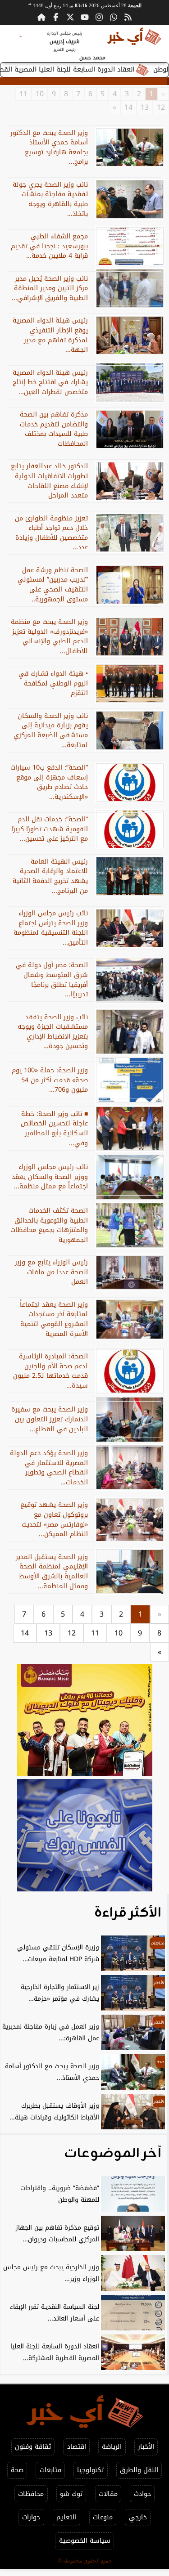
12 (161, 108)
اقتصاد (77, 2447)
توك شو (71, 2494)
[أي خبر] (84, 1721)
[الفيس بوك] (56, 17)
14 (128, 108)
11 (23, 94)
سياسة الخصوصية (85, 2541)
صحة (17, 2470)
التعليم (66, 2517)
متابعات (50, 2470)
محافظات (31, 2494)
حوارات (31, 2517)
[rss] (128, 17)
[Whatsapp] (114, 17)
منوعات (103, 2517)
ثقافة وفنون (33, 2447)
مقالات (108, 2494)
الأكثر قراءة (128, 1913)
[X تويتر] (70, 17)
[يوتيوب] (85, 17)
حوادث (142, 2494)
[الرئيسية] (41, 17)
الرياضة (112, 2447)
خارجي (138, 2517)
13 (145, 108)
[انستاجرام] (99, 17)
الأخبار (146, 2447)
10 (40, 94)
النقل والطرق (139, 2470)
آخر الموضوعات (113, 2154)
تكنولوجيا (90, 2470)
